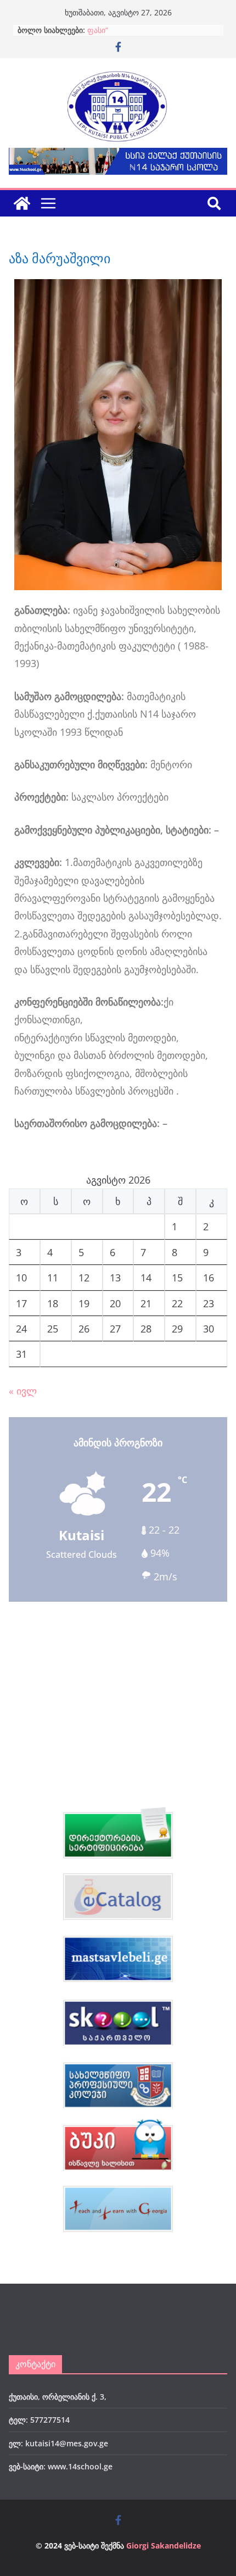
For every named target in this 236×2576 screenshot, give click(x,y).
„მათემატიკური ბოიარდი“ (134, 30)
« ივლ (23, 1391)
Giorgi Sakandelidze (164, 2546)
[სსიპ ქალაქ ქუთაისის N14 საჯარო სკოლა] (22, 203)
